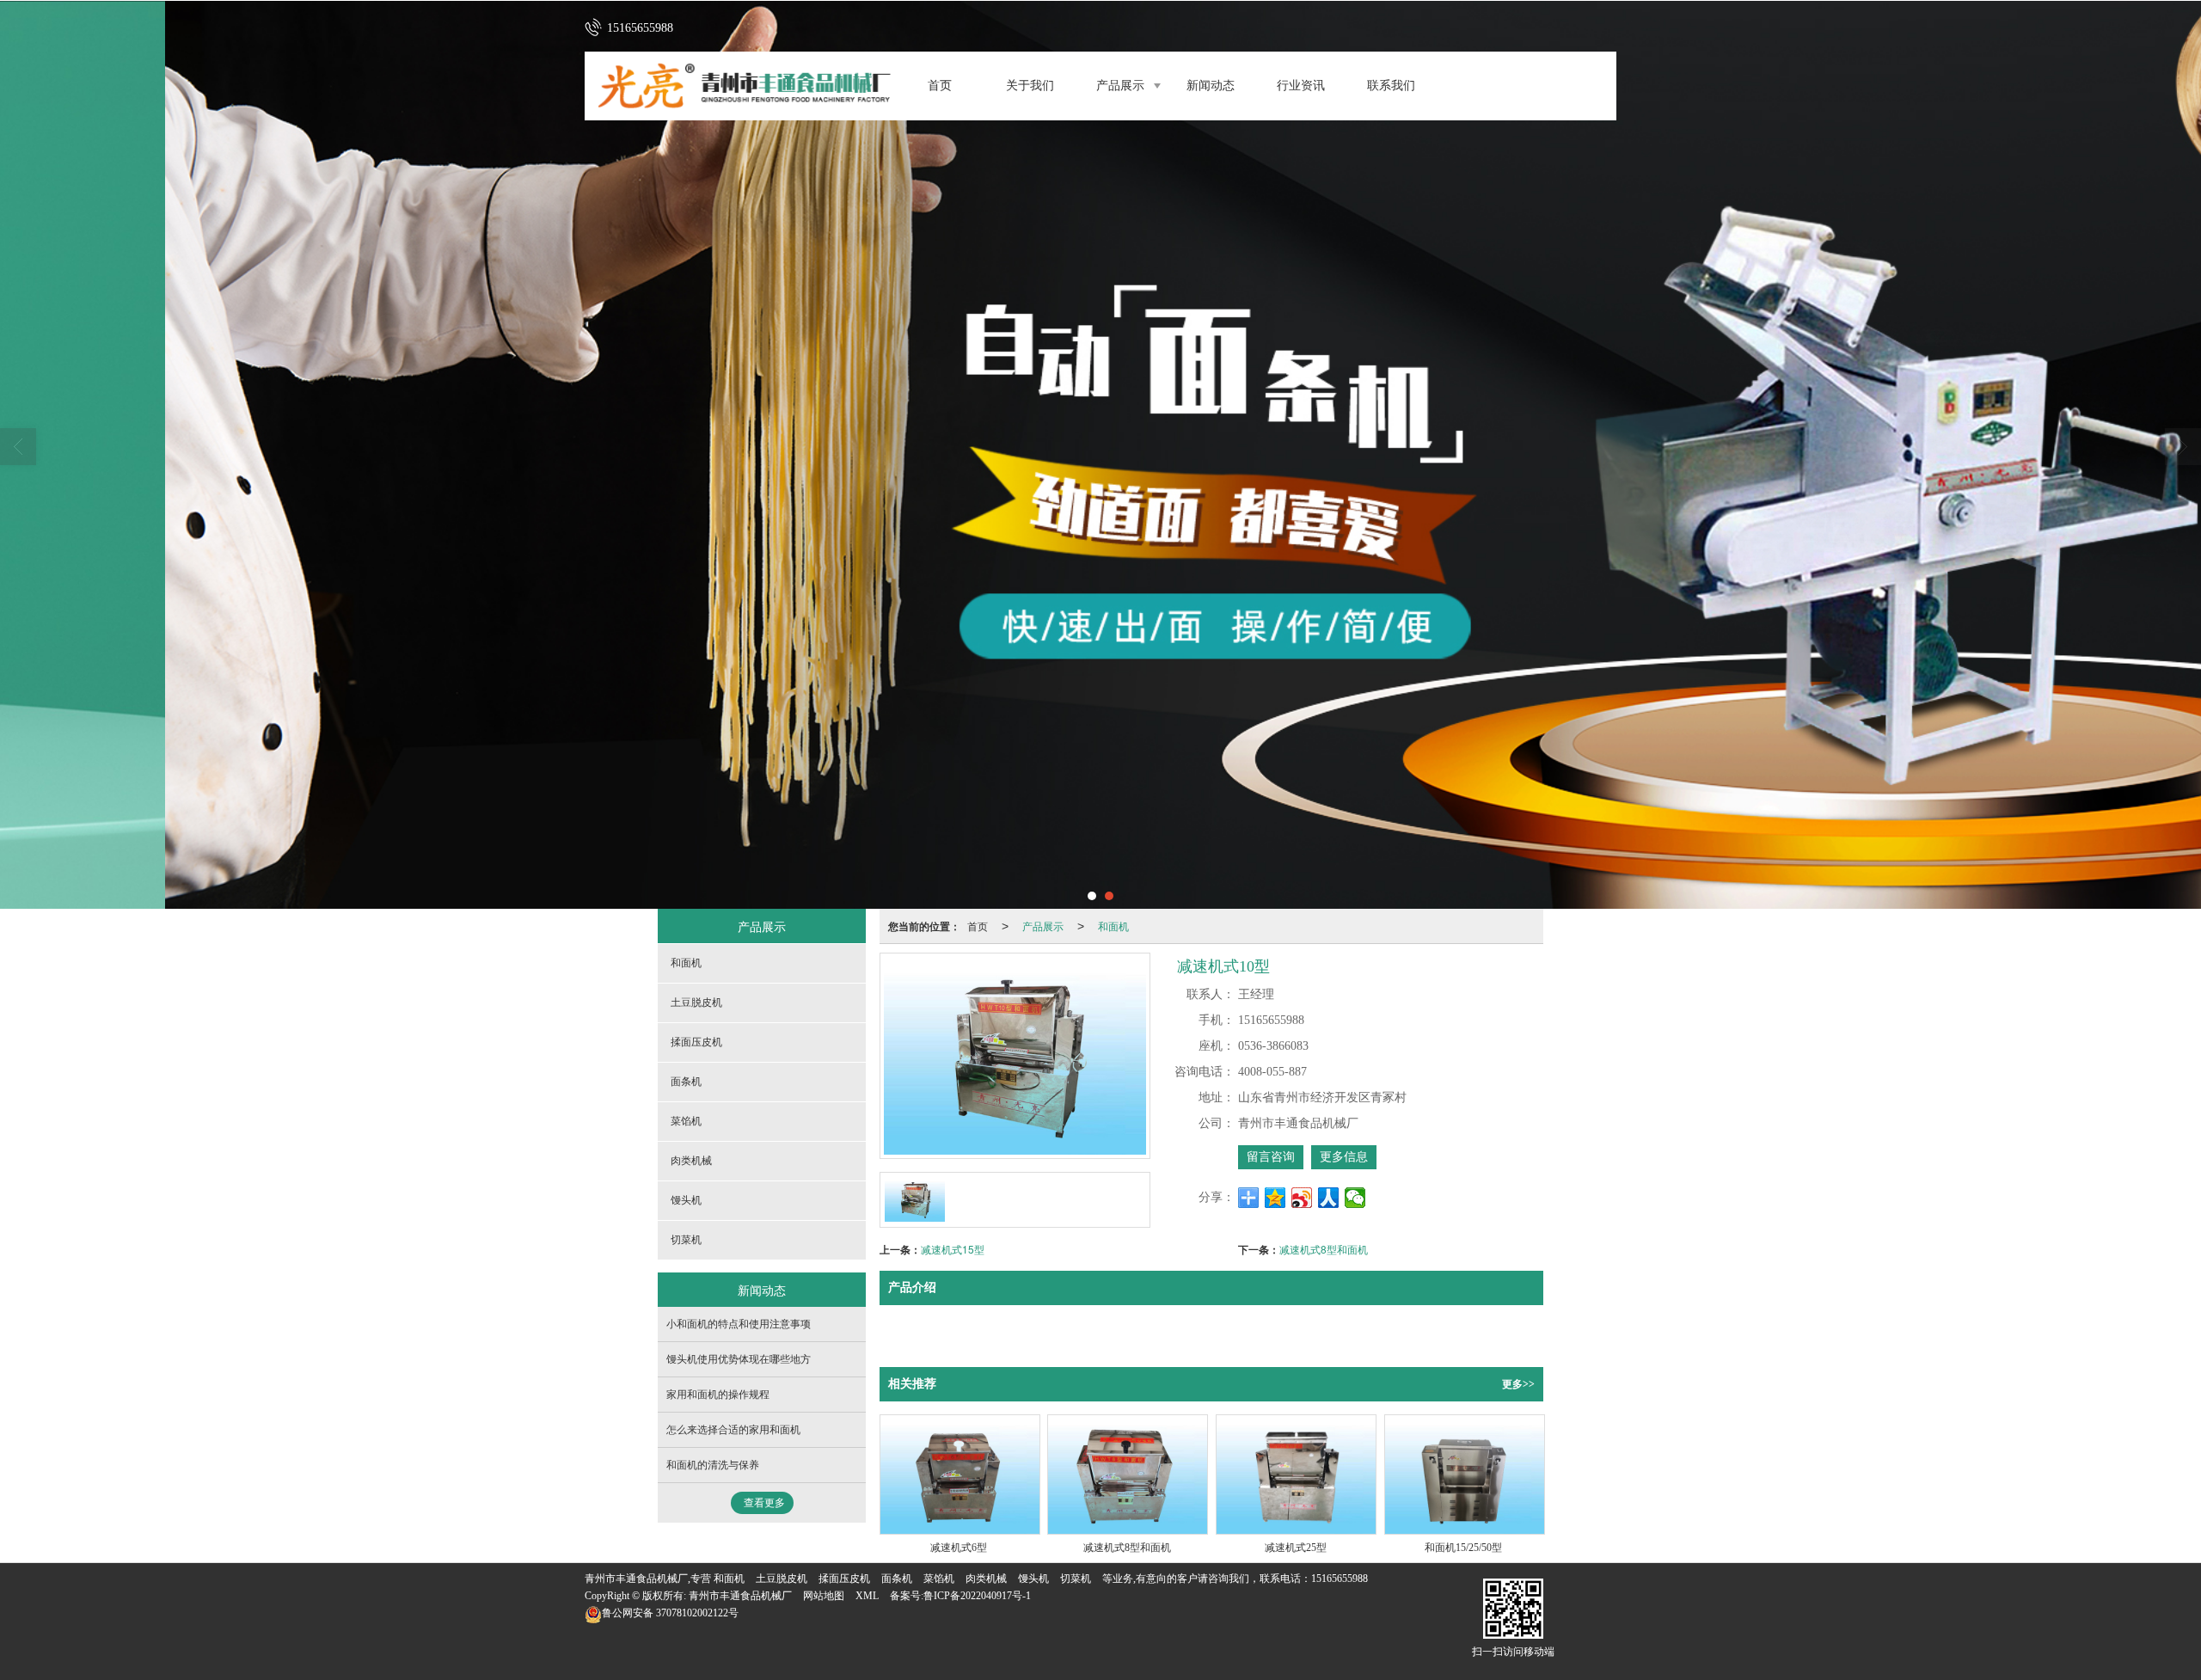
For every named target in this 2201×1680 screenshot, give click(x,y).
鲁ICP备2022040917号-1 (977, 1596)
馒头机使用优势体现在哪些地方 (739, 1359)
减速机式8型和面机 (1324, 1249)
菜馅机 (686, 1121)
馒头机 (686, 1200)
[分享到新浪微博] (1302, 1198)
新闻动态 (1211, 86)
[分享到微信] (1355, 1198)
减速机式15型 (953, 1249)
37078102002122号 (670, 1613)
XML (867, 1596)
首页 (940, 86)
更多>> (1518, 1384)
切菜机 (686, 1240)
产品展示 (1120, 86)
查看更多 (764, 1503)
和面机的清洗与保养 (713, 1465)
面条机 (686, 1082)
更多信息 (1344, 1157)
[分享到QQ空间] (1275, 1198)
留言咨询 (1271, 1157)
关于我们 (1030, 86)
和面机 (1113, 926)
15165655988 (1340, 1579)
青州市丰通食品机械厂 (740, 1596)
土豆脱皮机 (696, 1002)
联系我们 (1391, 86)
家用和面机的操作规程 (718, 1395)
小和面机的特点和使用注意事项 (739, 1324)
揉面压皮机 (696, 1042)
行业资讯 (1301, 86)
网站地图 (824, 1596)
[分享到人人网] (1329, 1198)
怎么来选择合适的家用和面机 (733, 1430)
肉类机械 (691, 1161)
